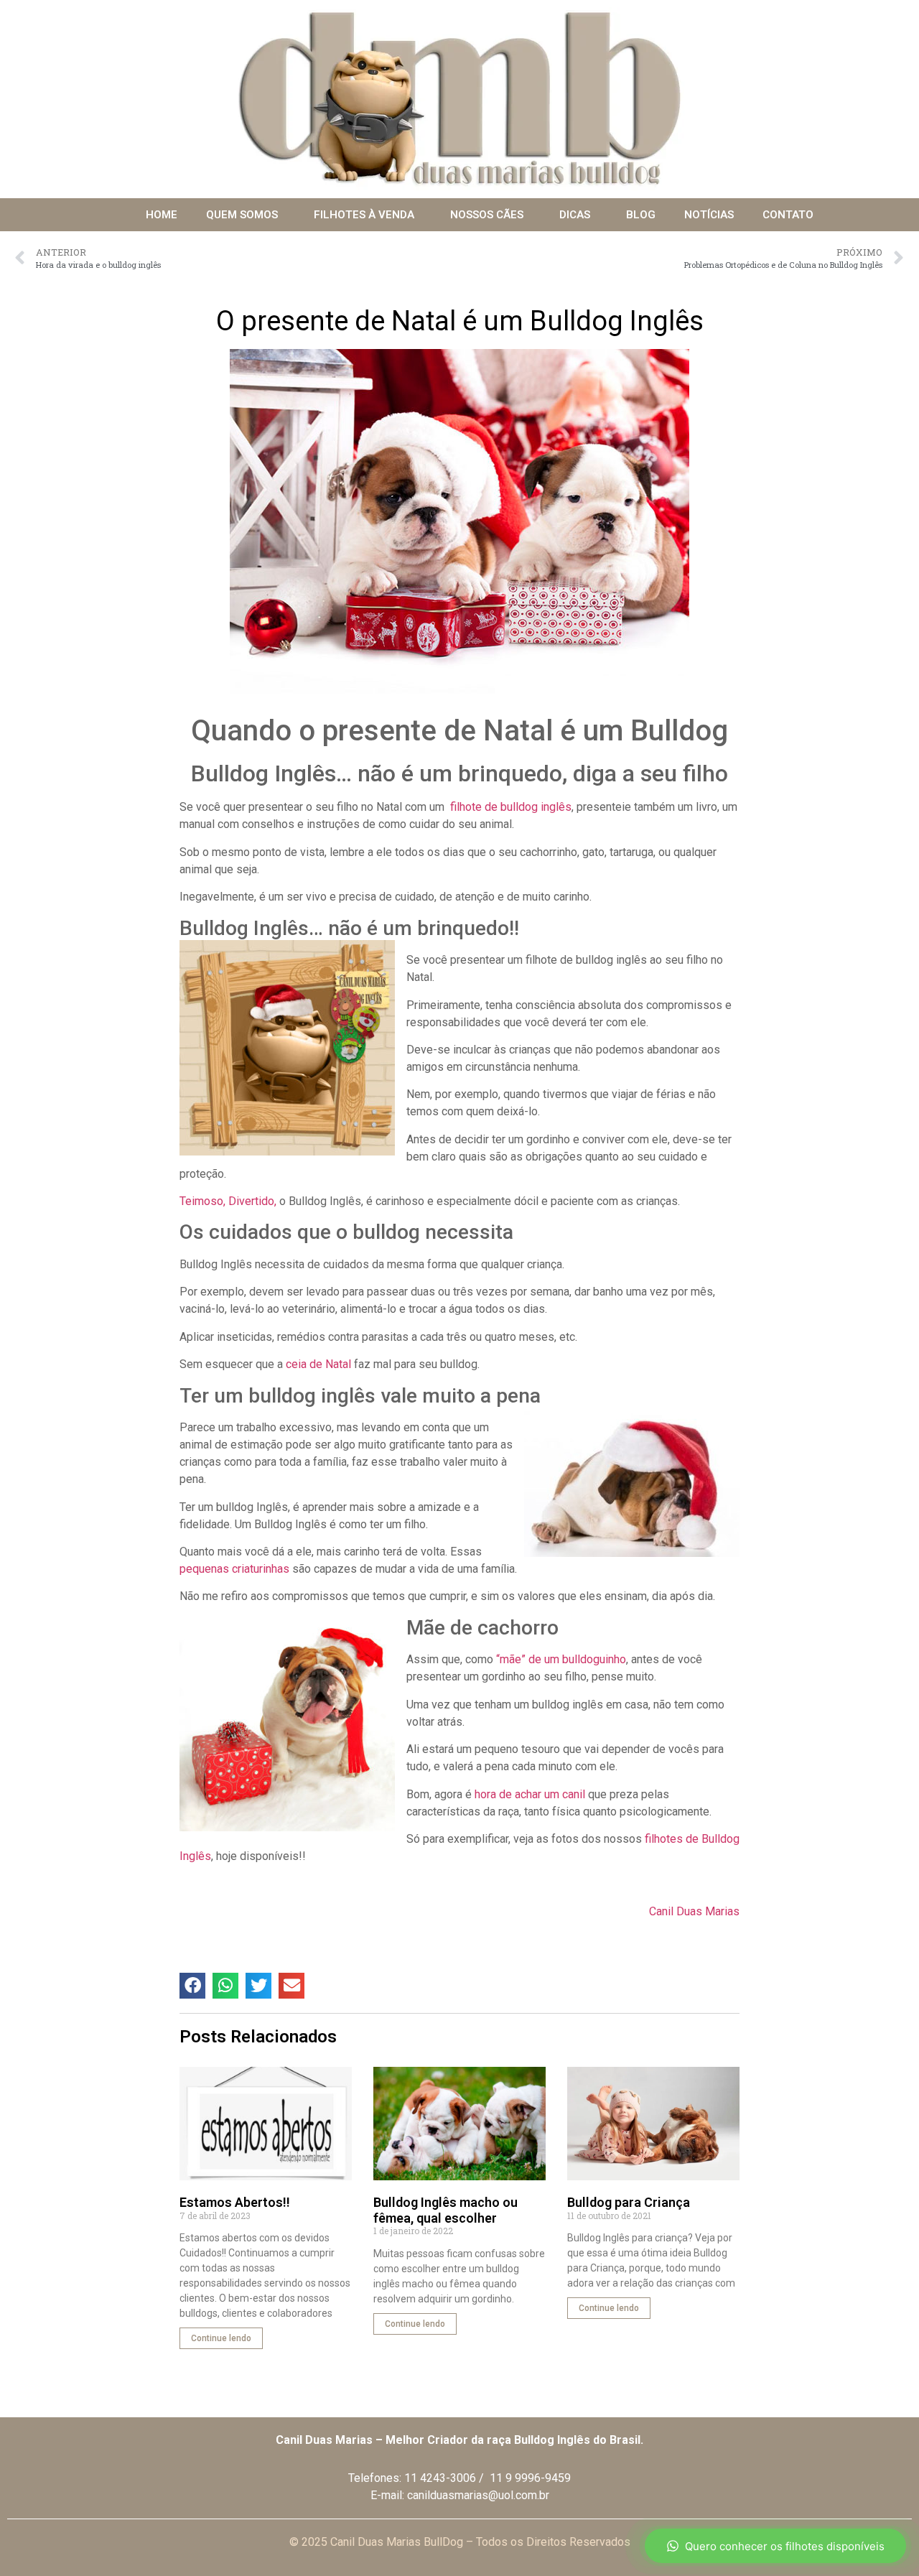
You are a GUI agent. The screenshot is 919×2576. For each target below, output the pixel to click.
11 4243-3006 (440, 2478)
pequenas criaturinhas (234, 1569)
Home (162, 215)
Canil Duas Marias (694, 1911)
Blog (641, 215)
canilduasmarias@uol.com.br (478, 2495)
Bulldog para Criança (629, 2202)
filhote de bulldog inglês (509, 807)
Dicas (575, 215)
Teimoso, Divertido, (228, 1201)
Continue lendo (221, 2338)
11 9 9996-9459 (530, 2478)
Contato (788, 215)
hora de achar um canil (530, 1794)
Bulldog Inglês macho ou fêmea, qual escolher (445, 2210)
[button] (192, 1986)
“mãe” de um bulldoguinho (561, 1659)
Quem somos (242, 215)
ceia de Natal (318, 1364)
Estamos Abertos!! (235, 2202)
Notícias (709, 215)
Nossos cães (487, 215)
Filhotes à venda (364, 215)
